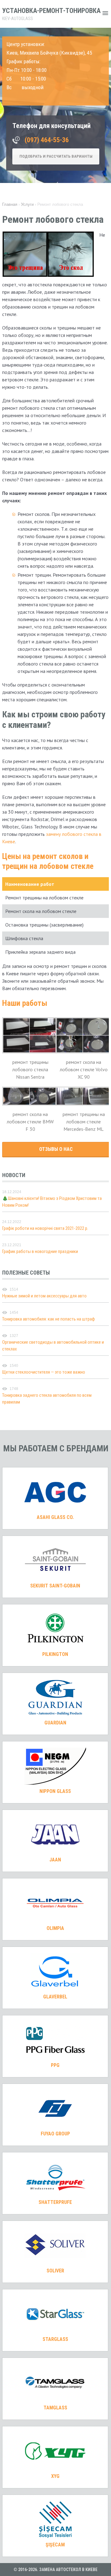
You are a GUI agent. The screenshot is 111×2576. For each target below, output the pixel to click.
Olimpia (55, 1928)
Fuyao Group (55, 2134)
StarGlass (55, 2339)
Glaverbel (55, 1997)
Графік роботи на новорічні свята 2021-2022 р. (45, 1228)
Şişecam (55, 2545)
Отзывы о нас (56, 1149)
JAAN (55, 1860)
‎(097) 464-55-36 (47, 140)
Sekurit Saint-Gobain (55, 1586)
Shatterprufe (55, 2202)
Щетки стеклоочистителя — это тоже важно (44, 1372)
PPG (55, 2065)
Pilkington (55, 1654)
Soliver (55, 2271)
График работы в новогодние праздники (40, 1251)
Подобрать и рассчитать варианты (56, 156)
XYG (55, 2476)
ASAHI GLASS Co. (55, 1517)
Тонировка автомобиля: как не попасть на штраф (49, 1319)
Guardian (55, 1723)
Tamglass (55, 2408)
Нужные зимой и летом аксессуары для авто (44, 1296)
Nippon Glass (55, 1791)
